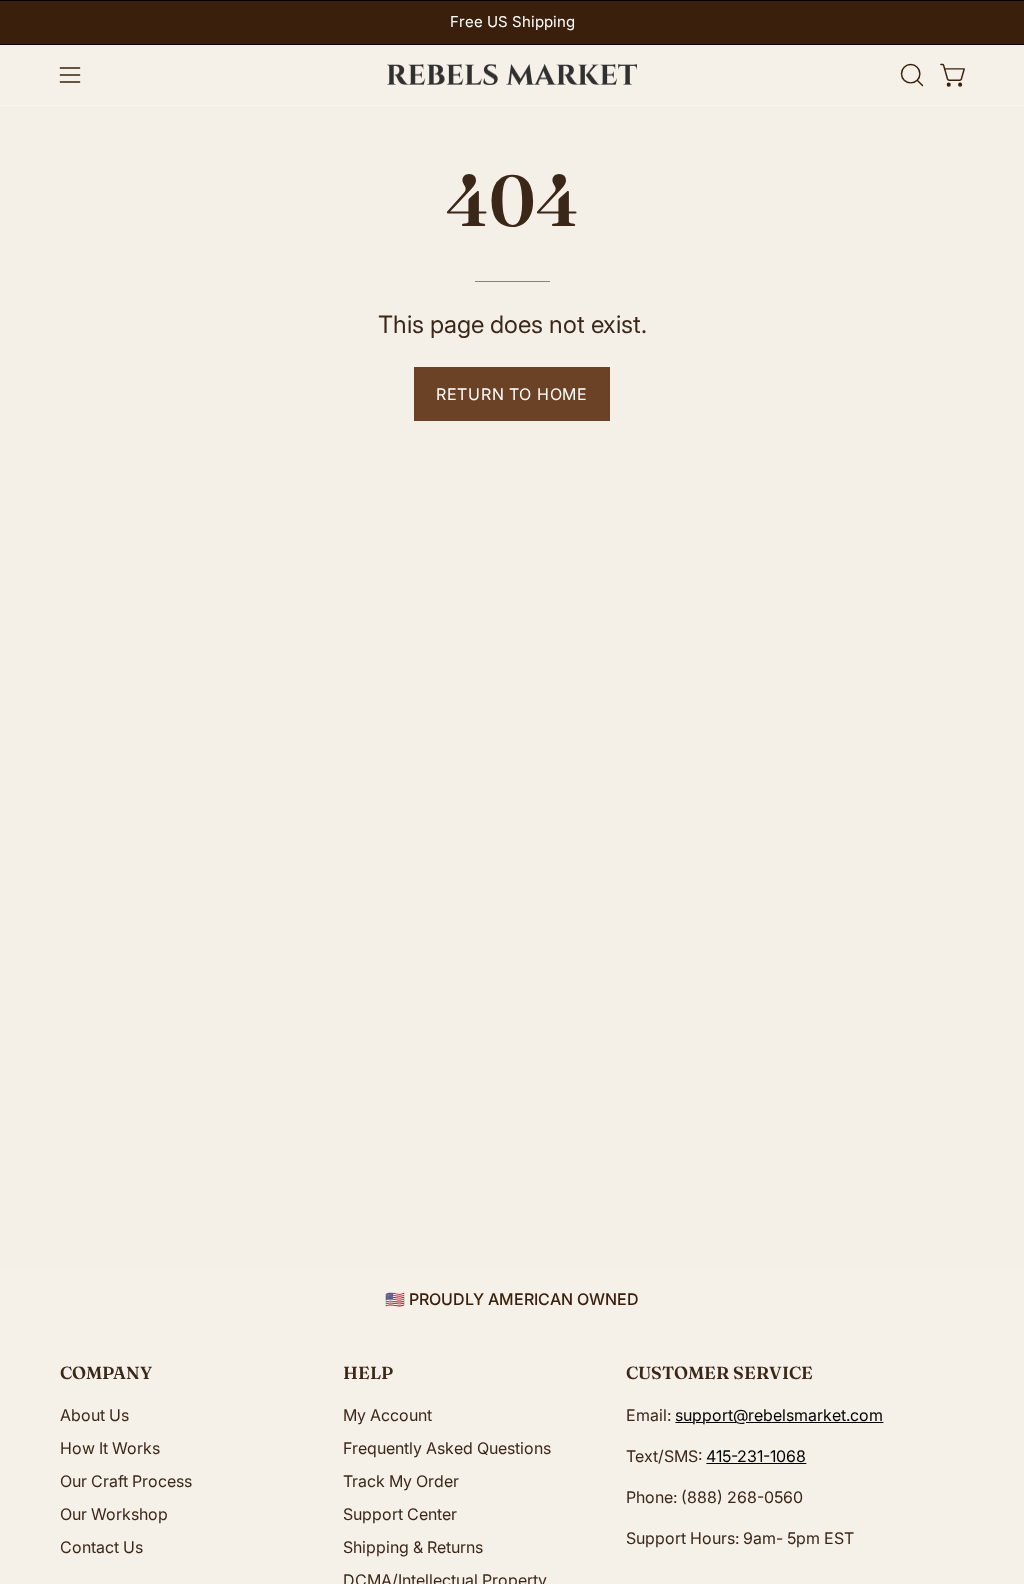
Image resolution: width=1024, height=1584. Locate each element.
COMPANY (106, 1372)
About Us (94, 1415)
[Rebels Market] (512, 75)
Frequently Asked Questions (447, 1448)
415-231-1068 (756, 1456)
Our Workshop (114, 1514)
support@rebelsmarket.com (779, 1415)
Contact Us (101, 1547)
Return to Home (512, 394)
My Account (387, 1415)
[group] (512, 22)
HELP (368, 1372)
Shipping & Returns (413, 1547)
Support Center (400, 1514)
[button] (910, 75)
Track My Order (401, 1481)
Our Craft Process (126, 1481)
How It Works (110, 1448)
